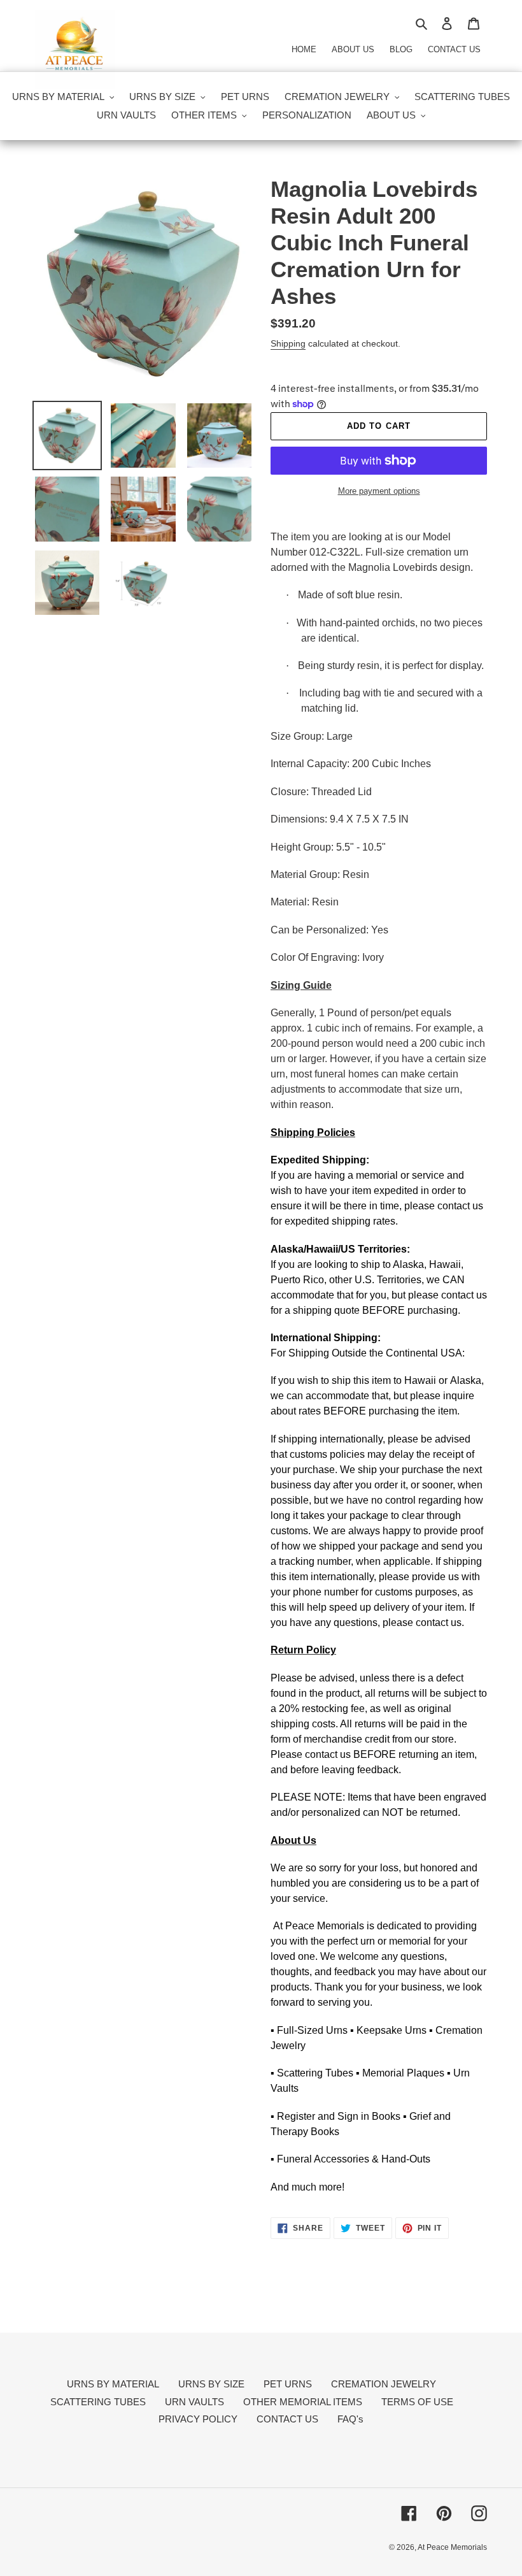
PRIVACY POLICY (198, 2419)
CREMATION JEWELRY (384, 2384)
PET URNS (288, 2384)
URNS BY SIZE (211, 2384)
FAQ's (350, 2419)
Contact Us (454, 49)
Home (304, 49)
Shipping (288, 343)
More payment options (379, 491)
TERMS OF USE (417, 2402)
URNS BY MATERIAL (113, 2384)
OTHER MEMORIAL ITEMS (303, 2402)
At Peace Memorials (452, 2547)
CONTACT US (287, 2419)
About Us (353, 49)
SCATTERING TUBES (98, 2402)
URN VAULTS (194, 2402)
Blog (401, 49)
